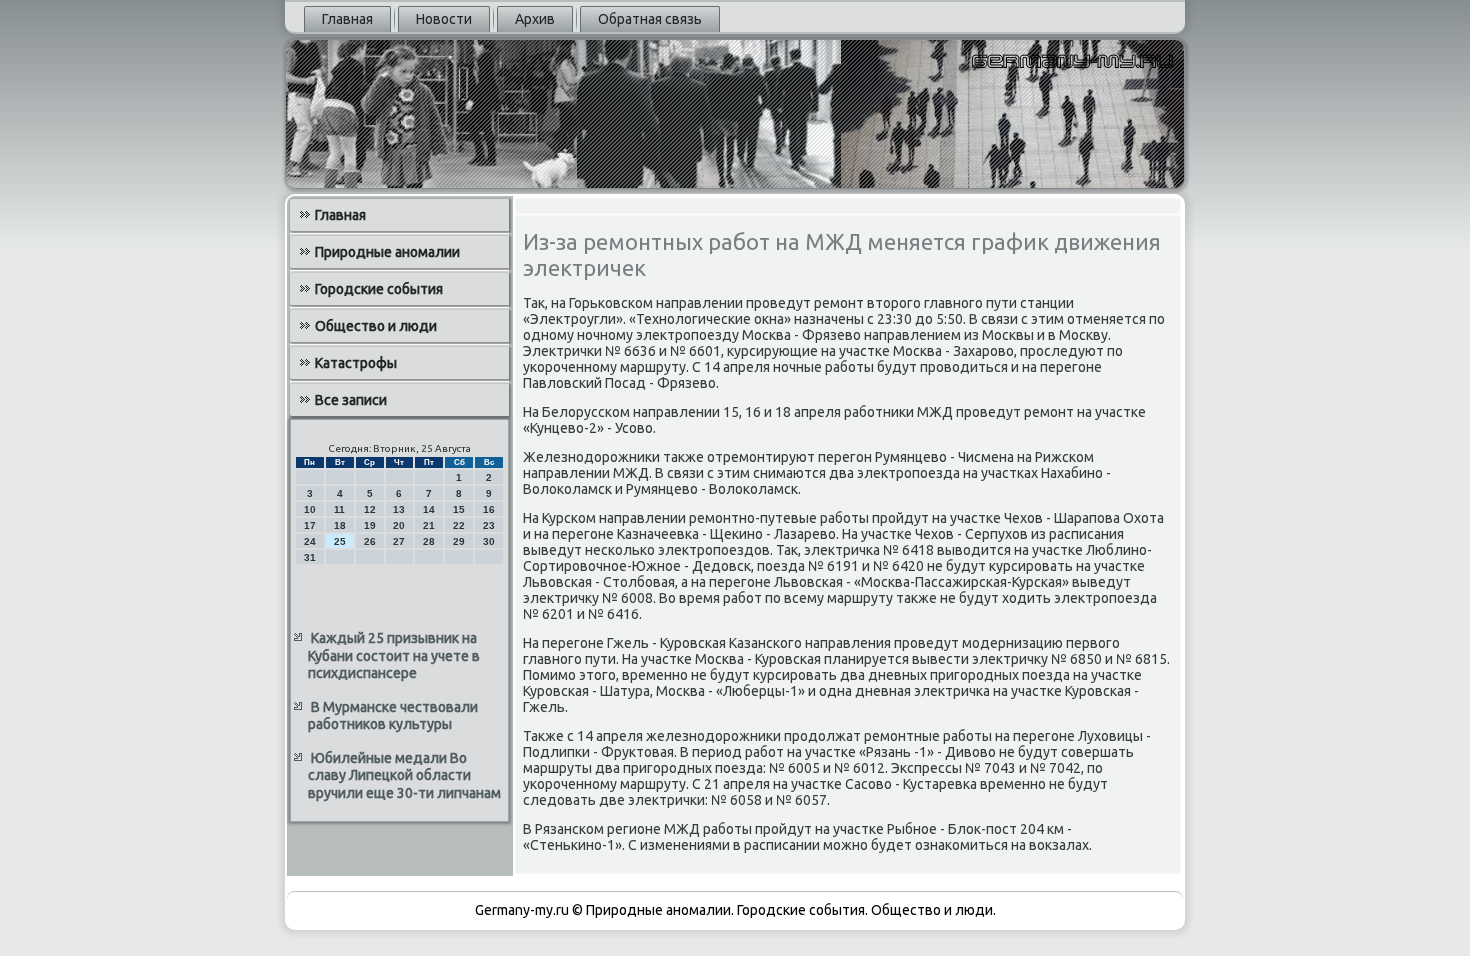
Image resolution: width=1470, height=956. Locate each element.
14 (429, 509)
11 (339, 509)
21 (429, 525)
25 (340, 541)
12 (370, 509)
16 (489, 509)
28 (429, 541)
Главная (347, 19)
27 (399, 541)
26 (370, 541)
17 (310, 525)
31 (310, 557)
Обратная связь (650, 19)
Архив (535, 19)
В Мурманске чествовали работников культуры (393, 716)
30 (489, 541)
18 (340, 525)
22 (459, 525)
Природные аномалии (387, 252)
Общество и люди (376, 326)
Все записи (351, 400)
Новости (444, 19)
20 (399, 525)
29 (459, 541)
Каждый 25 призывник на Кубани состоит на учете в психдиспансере (394, 655)
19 (370, 525)
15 (459, 509)
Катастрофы (356, 363)
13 (399, 509)
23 (489, 525)
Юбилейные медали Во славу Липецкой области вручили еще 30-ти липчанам (404, 775)
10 (310, 509)
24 (310, 541)
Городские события (379, 289)
